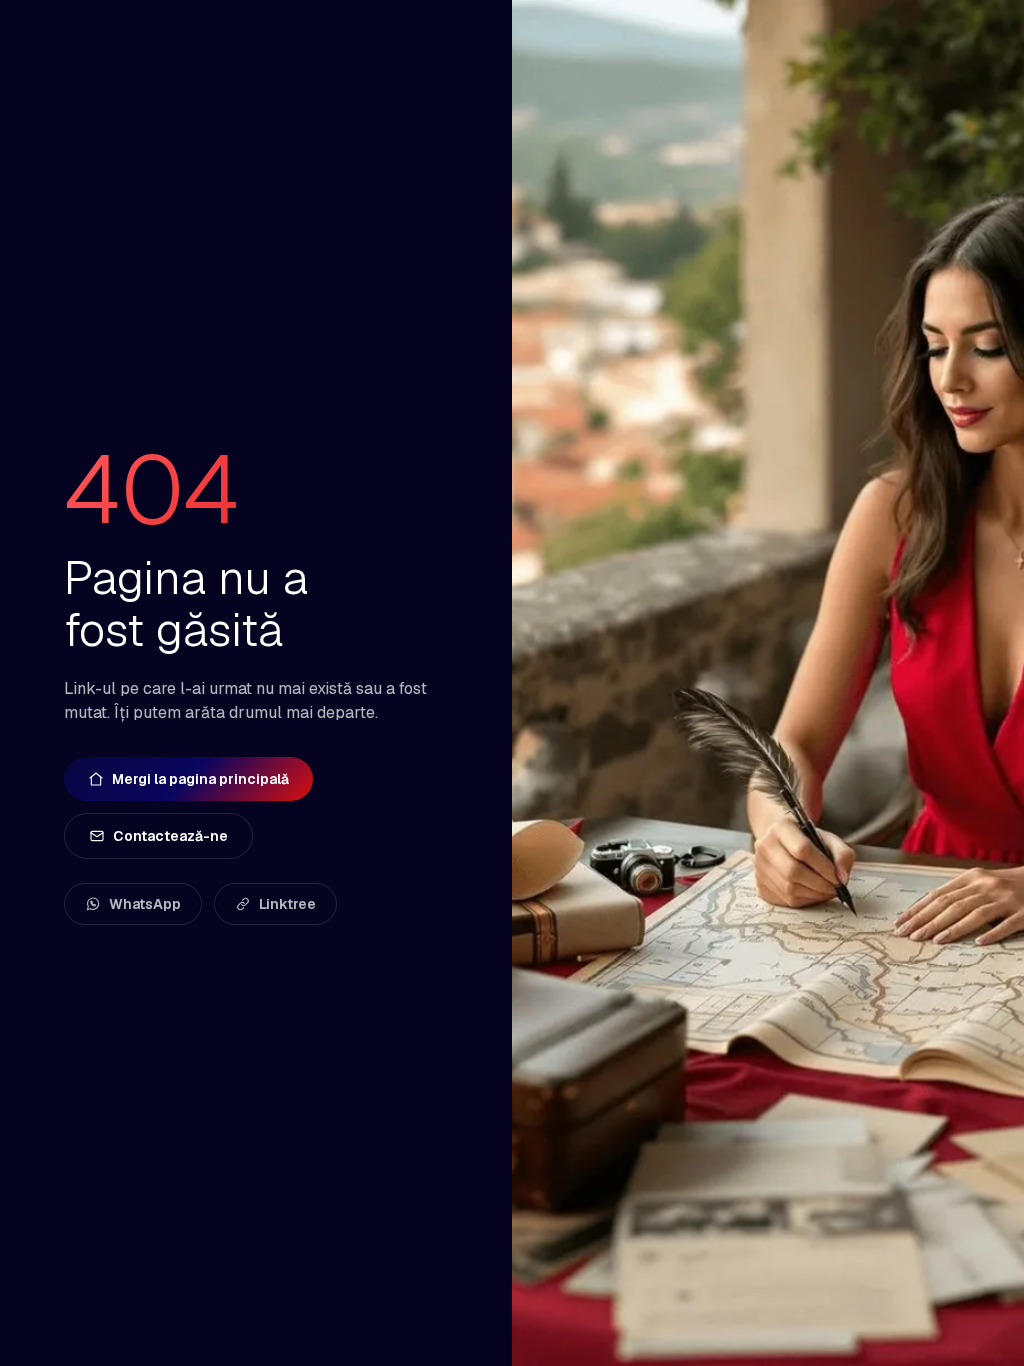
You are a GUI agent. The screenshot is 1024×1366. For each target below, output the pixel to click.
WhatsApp (145, 904)
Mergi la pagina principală (200, 779)
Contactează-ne (170, 836)
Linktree (287, 904)
